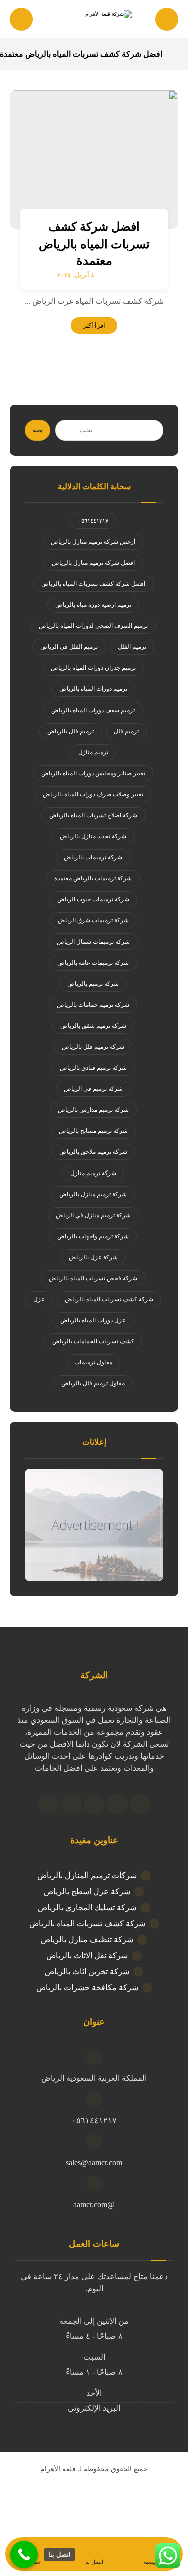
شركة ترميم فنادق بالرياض (93, 1068)
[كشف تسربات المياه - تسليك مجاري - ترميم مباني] (94, 20)
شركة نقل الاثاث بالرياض (87, 1955)
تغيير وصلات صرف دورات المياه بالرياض (93, 794)
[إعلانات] (94, 1525)
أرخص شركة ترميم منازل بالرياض (93, 542)
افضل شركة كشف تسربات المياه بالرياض (93, 584)
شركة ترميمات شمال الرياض (93, 942)
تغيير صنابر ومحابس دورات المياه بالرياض (93, 773)
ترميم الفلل (132, 647)
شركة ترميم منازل (93, 1173)
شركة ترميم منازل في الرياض (93, 1215)
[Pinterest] (48, 1804)
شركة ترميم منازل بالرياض (93, 1194)
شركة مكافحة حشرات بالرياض (87, 1987)
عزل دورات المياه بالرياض (93, 1320)
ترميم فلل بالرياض (70, 731)
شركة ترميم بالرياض (93, 984)
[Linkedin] (94, 1804)
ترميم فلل (126, 731)
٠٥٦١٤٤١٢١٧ (93, 521)
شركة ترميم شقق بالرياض (93, 1026)
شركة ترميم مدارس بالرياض (93, 1110)
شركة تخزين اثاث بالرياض (87, 1971)
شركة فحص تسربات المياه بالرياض (93, 1278)
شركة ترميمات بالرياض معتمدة (93, 878)
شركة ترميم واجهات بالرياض (93, 1236)
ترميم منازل (93, 752)
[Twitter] (117, 1804)
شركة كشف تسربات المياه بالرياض (109, 1299)
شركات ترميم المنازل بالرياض (87, 1875)
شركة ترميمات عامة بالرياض (93, 963)
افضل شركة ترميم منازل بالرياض (93, 563)
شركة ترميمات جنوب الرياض (93, 899)
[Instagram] (71, 1804)
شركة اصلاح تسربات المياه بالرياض (93, 815)
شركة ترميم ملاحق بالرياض (93, 1152)
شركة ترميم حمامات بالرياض (93, 1005)
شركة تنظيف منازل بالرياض (87, 1939)
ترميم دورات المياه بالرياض (93, 689)
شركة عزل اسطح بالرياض (87, 1891)
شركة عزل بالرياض (93, 1257)
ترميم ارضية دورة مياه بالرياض (93, 605)
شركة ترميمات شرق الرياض (93, 920)
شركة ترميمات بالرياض (93, 857)
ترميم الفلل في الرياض (69, 647)
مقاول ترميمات (93, 1362)
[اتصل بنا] (24, 2555)
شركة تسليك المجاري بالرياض (87, 1907)
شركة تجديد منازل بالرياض (93, 836)
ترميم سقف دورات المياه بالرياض (93, 710)
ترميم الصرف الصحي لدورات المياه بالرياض (93, 626)
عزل (39, 1299)
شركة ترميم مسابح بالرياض (93, 1131)
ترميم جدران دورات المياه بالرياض (93, 668)
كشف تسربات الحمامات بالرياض (93, 1341)
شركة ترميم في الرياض (93, 1089)
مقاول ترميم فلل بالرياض (93, 1383)
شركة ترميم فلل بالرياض (93, 1047)
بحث (37, 430)
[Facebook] (140, 1804)
